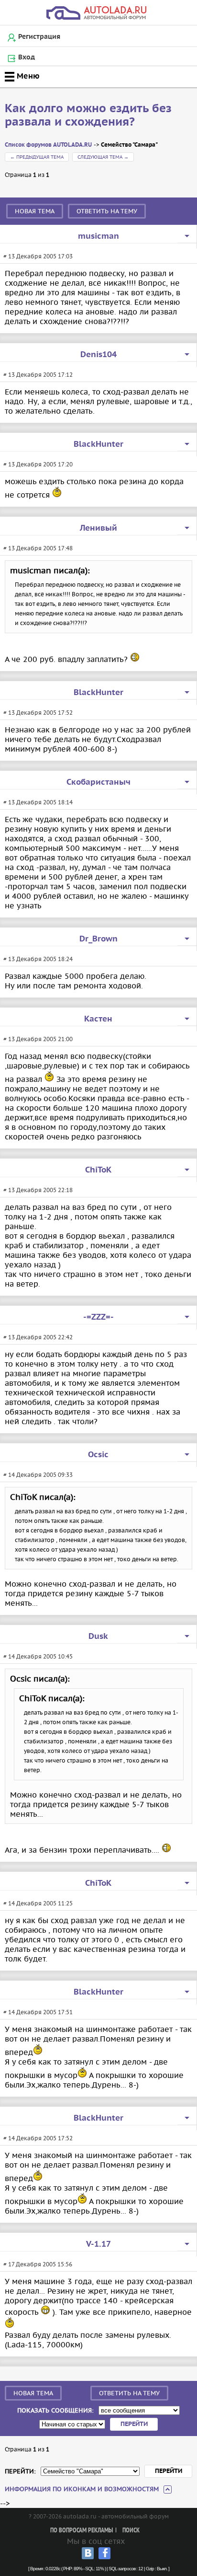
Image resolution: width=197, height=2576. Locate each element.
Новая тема (35, 211)
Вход (27, 58)
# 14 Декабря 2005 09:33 (38, 1475)
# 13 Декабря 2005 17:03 (38, 256)
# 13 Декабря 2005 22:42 (38, 1337)
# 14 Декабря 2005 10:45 (38, 1656)
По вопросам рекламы (82, 2531)
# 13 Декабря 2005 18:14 (38, 802)
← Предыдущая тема (37, 157)
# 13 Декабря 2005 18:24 (38, 959)
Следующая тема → (103, 157)
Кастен (98, 1019)
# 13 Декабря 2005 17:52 (38, 713)
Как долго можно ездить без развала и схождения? (88, 116)
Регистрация (39, 37)
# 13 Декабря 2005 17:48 (38, 548)
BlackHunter (98, 444)
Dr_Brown (98, 939)
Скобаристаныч (98, 782)
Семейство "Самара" (129, 145)
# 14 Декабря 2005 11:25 (38, 1903)
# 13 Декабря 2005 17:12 (38, 375)
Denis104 (98, 355)
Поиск (131, 2531)
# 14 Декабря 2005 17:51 (38, 2012)
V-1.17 (98, 2244)
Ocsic (98, 1455)
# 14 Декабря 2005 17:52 (38, 2138)
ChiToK (98, 1170)
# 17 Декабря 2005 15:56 (38, 2264)
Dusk (98, 1636)
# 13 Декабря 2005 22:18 (38, 1190)
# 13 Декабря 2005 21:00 (38, 1039)
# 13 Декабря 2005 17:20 (38, 464)
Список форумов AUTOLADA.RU (48, 145)
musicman (98, 236)
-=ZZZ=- (98, 1317)
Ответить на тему (107, 211)
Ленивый (98, 528)
